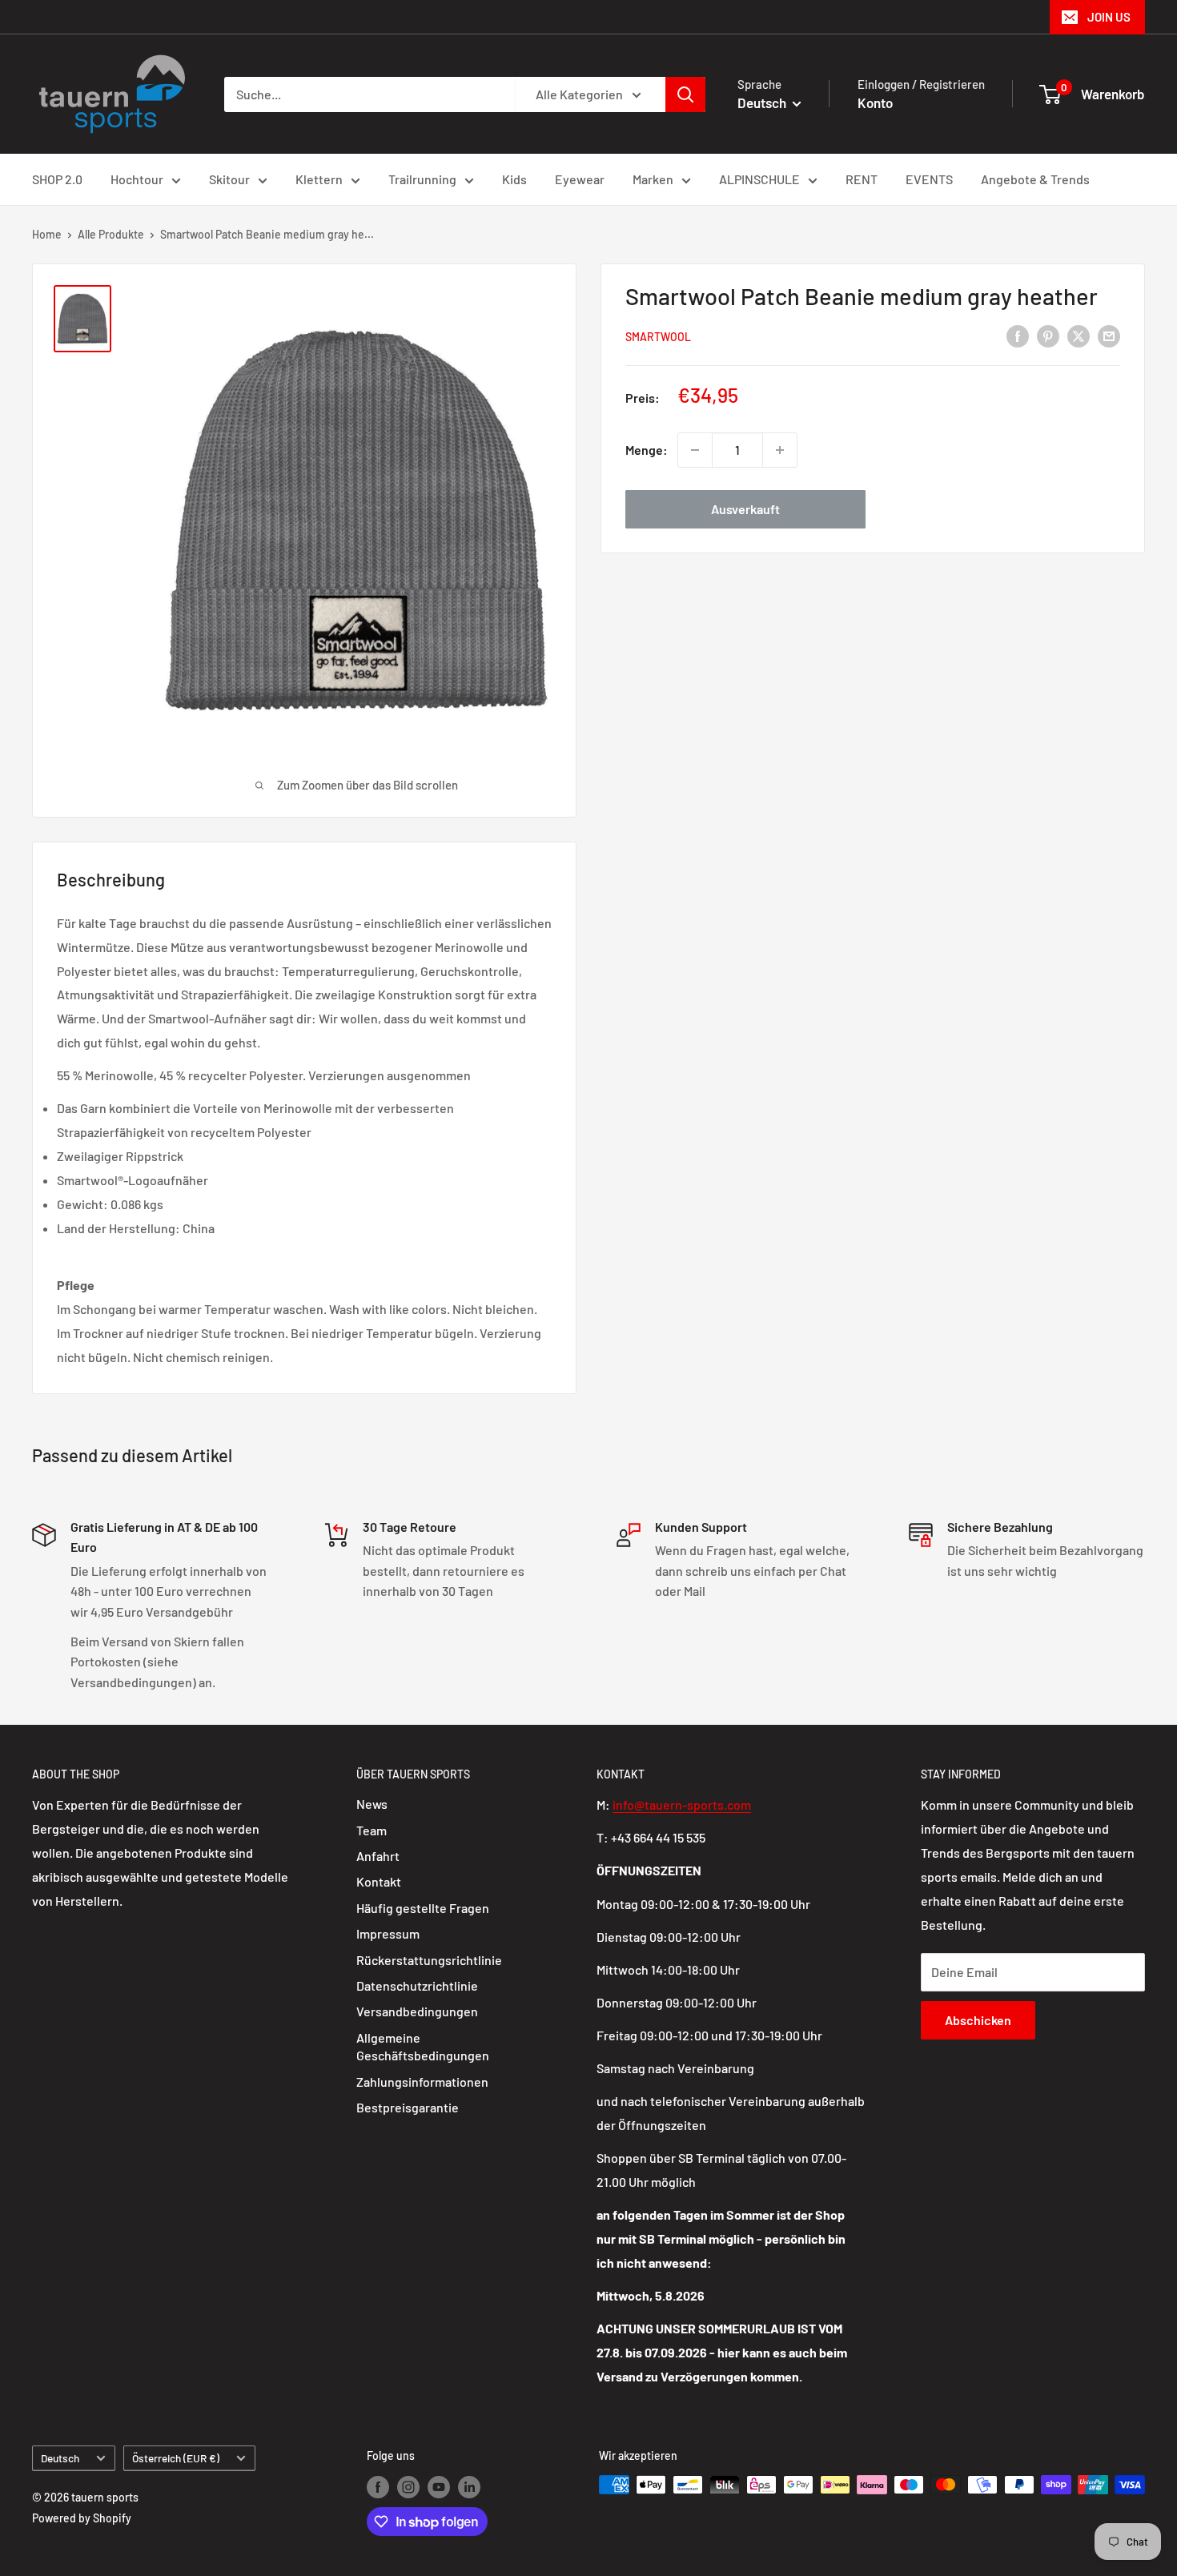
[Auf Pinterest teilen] (1048, 335)
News (372, 1804)
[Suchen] (685, 94)
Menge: (647, 450)
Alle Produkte (111, 234)
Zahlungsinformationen (422, 2082)
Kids (514, 179)
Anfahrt (378, 1856)
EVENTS (929, 179)
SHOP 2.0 (57, 179)
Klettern (319, 179)
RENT (862, 179)
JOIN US (1109, 17)
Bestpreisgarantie (408, 2107)
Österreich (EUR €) (176, 2458)
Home (47, 234)
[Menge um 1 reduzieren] (695, 450)
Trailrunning (422, 179)
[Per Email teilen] (1109, 335)
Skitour (229, 179)
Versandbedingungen (417, 2011)
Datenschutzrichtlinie (417, 1985)
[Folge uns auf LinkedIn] (469, 2486)
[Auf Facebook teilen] (1018, 335)
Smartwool (658, 337)
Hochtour (137, 179)
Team (372, 1830)
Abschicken (978, 2020)
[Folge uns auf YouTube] (439, 2486)
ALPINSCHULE (759, 179)
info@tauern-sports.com (682, 1804)
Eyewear (580, 179)
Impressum (388, 1933)
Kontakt (379, 1881)
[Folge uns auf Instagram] (408, 2486)
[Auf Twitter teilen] (1079, 335)
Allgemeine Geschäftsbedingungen (423, 2046)
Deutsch (60, 2458)
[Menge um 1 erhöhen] (780, 450)
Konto (875, 102)
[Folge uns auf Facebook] (378, 2486)
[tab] (304, 1285)
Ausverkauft (745, 509)
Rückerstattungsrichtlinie (429, 1960)
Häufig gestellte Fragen (423, 1908)
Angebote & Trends (1035, 179)
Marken (653, 179)
